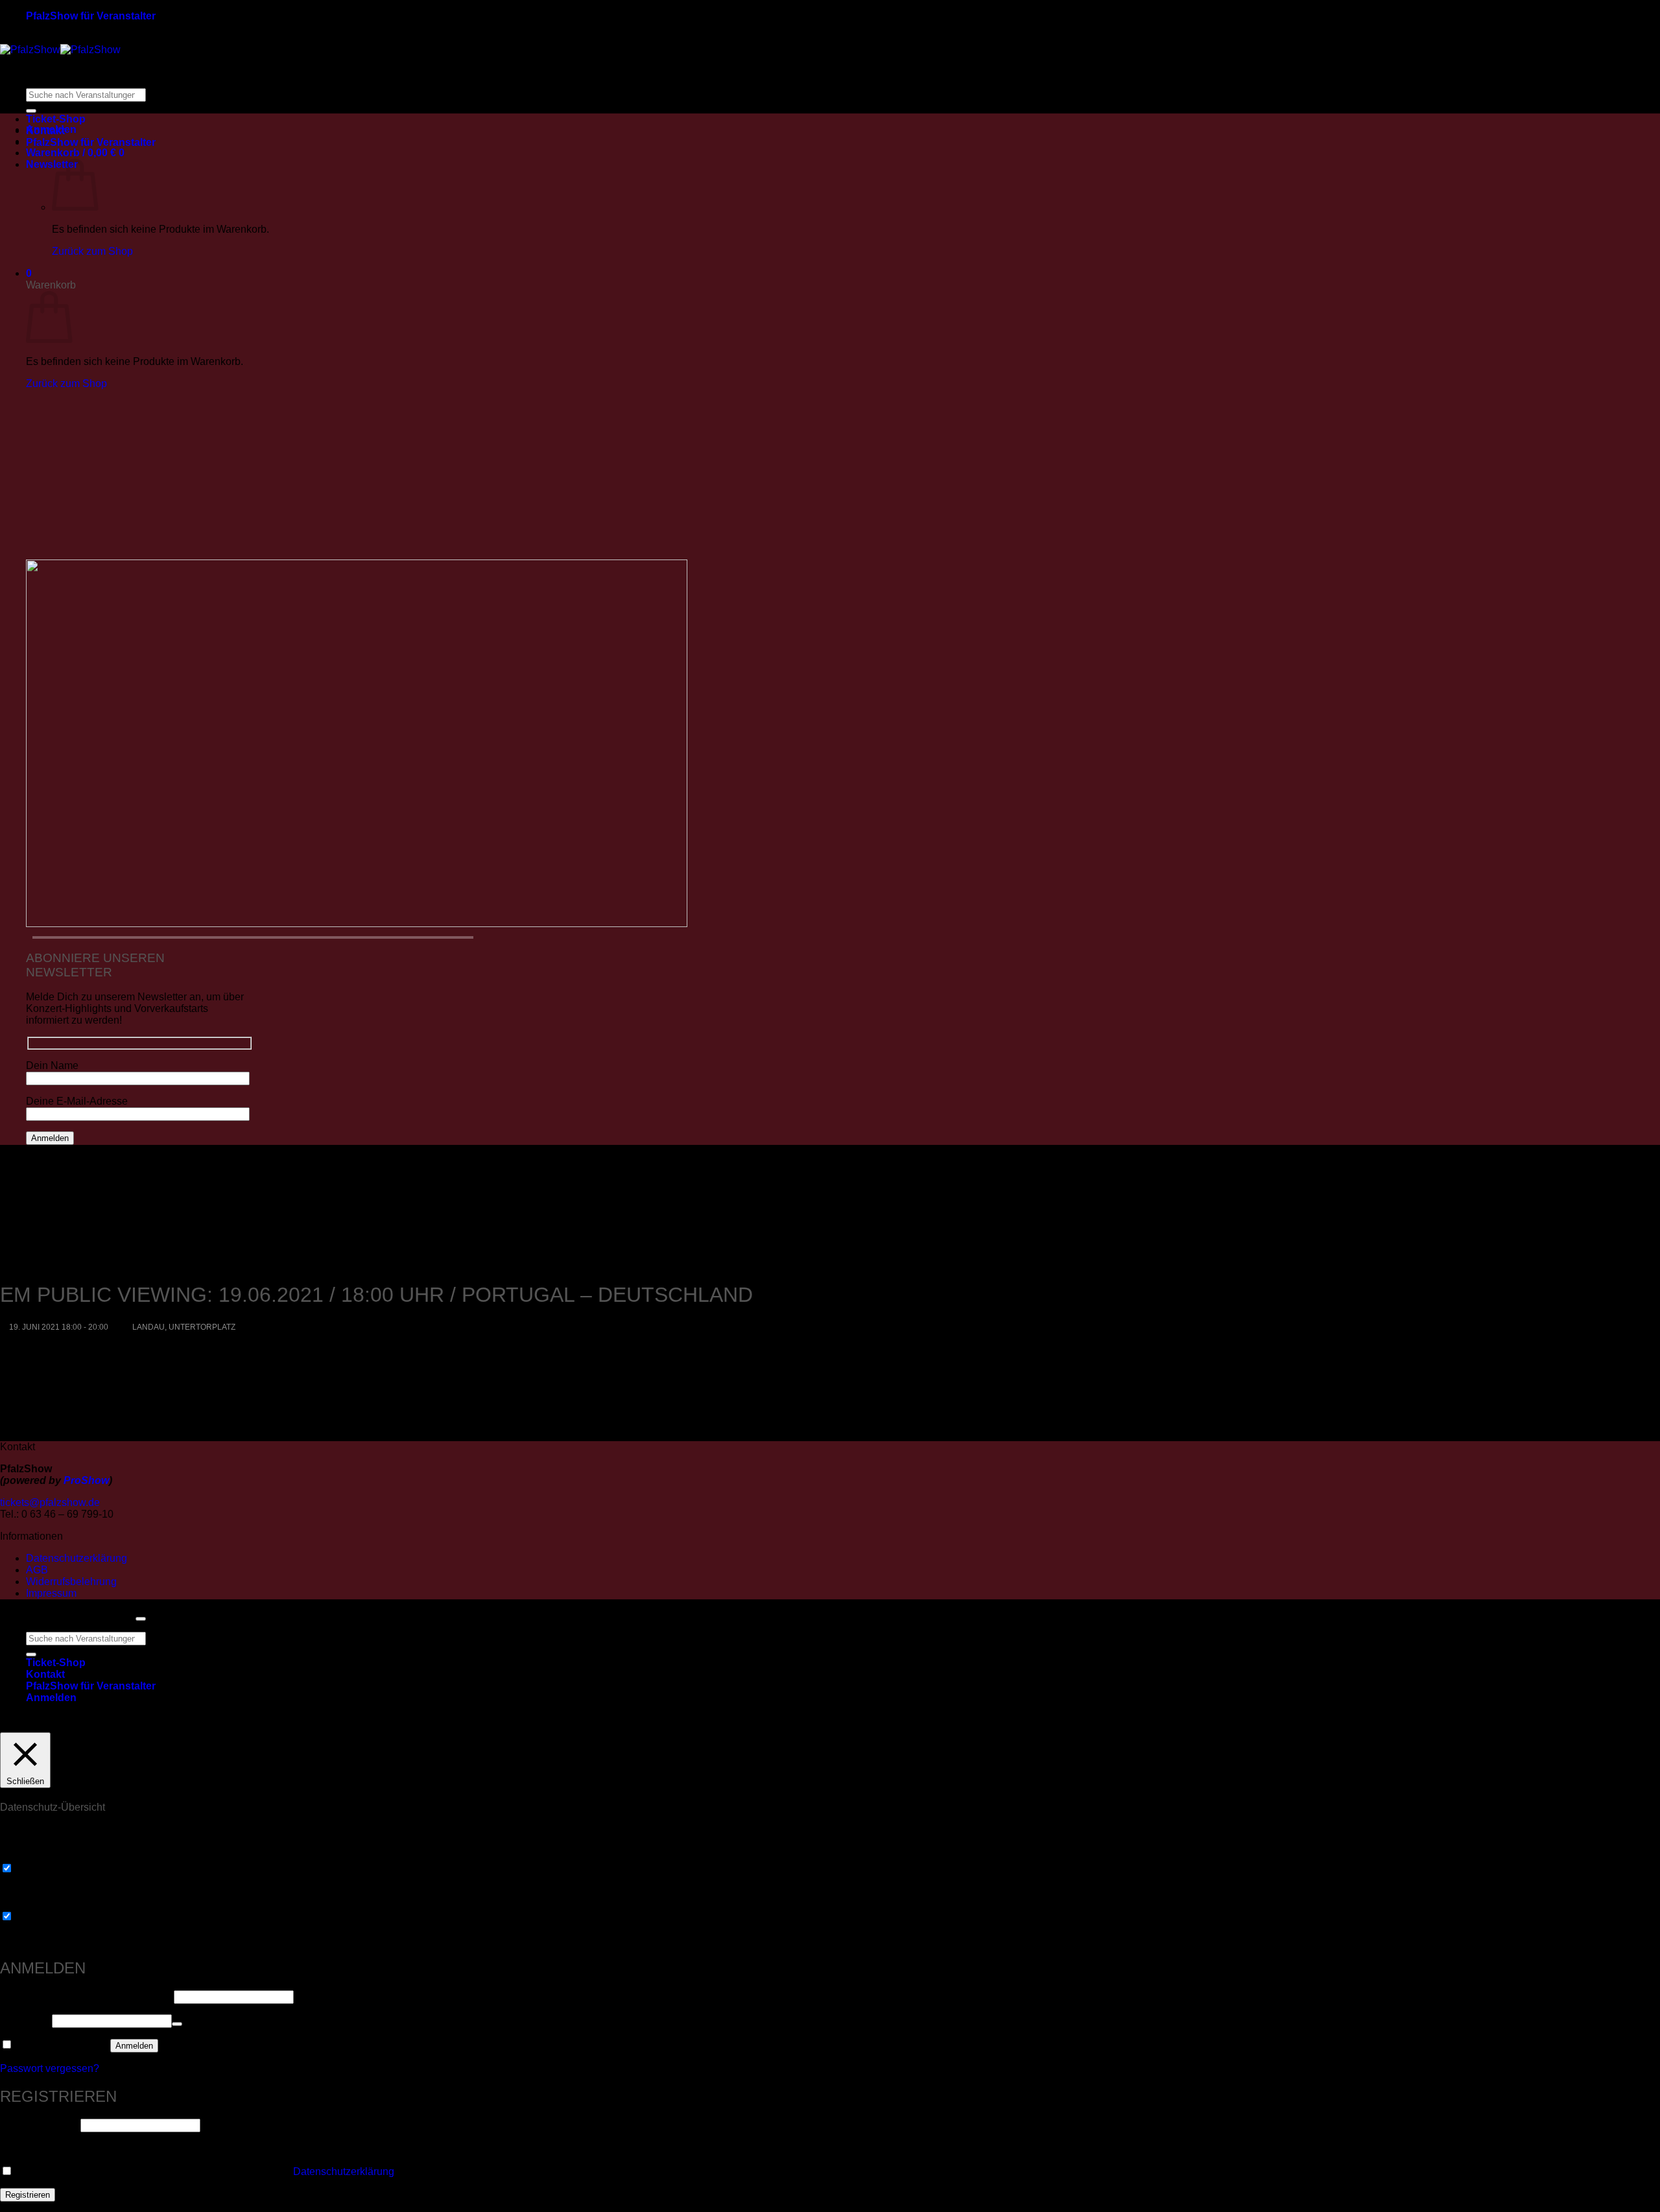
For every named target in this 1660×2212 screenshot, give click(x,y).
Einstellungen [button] (684, 1723)
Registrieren (28, 2195)
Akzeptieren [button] (760, 1723)
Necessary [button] (25, 1856)
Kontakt (45, 131)
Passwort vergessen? (50, 2068)
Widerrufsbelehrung (71, 1582)
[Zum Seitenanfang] (141, 1619)
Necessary (40, 1869)
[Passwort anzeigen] (177, 2024)
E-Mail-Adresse (39, 2125)
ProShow (86, 1480)
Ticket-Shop (56, 119)
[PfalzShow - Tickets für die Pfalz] (60, 50)
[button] (75, 153)
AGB (37, 1570)
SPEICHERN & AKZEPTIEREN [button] (74, 1940)
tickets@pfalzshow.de (50, 1502)
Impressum (51, 1593)
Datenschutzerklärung (77, 1558)
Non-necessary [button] (35, 1904)
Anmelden (134, 2046)
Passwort (25, 2020)
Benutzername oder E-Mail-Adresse (86, 1996)
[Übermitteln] (31, 111)
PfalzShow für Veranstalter (91, 16)
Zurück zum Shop (92, 251)
